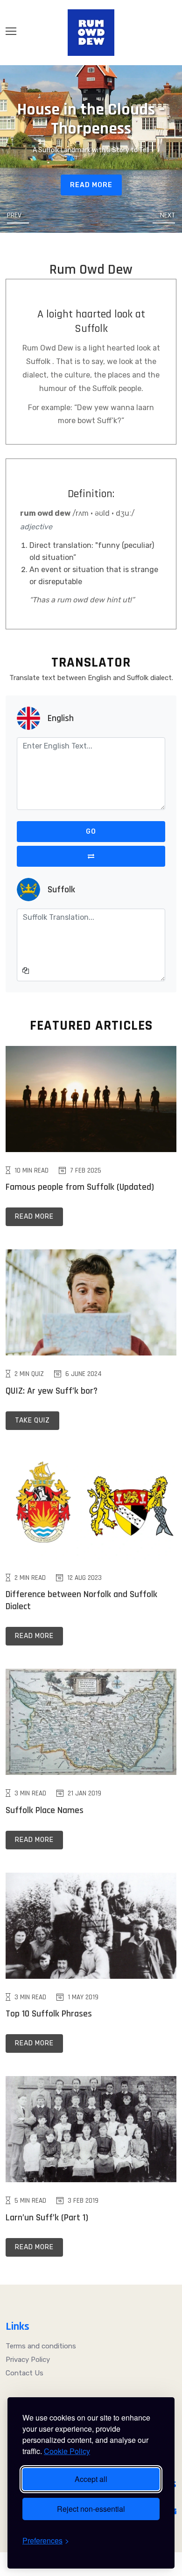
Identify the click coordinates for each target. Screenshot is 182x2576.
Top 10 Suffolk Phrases (49, 2014)
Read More (91, 185)
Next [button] (168, 216)
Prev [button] (14, 216)
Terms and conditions (41, 2346)
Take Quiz (32, 1420)
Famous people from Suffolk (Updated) (80, 1187)
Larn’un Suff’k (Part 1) (47, 2218)
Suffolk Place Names (45, 1810)
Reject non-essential (91, 2509)
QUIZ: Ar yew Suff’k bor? (52, 1391)
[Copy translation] (26, 971)
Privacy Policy (28, 2360)
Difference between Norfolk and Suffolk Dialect (81, 1600)
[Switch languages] (91, 856)
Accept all (91, 2479)
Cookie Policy (67, 2451)
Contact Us (24, 2373)
